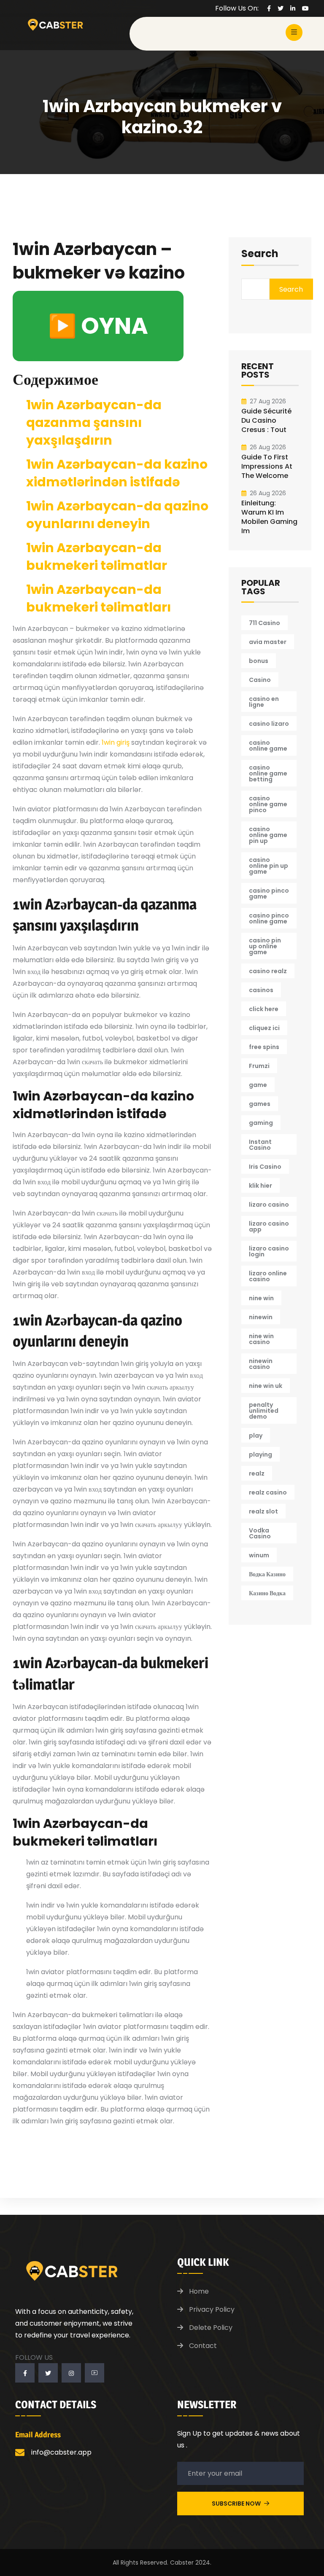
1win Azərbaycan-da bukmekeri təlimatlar (97, 557)
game (258, 1085)
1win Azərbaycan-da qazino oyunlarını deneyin (117, 515)
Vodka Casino (260, 1533)
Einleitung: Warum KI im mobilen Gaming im (269, 517)
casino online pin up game (269, 866)
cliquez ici (264, 1028)
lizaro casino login (269, 1251)
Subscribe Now (237, 2504)
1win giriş (116, 742)
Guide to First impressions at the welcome (267, 466)
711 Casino (265, 623)
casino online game (268, 746)
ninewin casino (261, 1364)
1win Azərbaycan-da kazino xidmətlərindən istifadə (117, 473)
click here (264, 1009)
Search (260, 255)
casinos (261, 990)
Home (199, 2291)
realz (257, 1473)
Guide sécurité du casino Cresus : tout (266, 420)
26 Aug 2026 (268, 447)
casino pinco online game (269, 918)
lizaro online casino (268, 1276)
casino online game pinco (268, 804)
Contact (203, 2346)
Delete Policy (211, 2328)
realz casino (268, 1492)
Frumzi (259, 1066)
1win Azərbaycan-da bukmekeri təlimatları (99, 598)
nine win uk (266, 1386)
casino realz (268, 971)
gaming (261, 1123)
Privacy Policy (212, 2309)
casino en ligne (264, 702)
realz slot (263, 1511)
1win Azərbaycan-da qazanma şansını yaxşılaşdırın (94, 423)
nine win (261, 1298)
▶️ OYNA (98, 326)
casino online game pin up (268, 835)
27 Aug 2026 (268, 401)
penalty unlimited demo (264, 1411)
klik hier (261, 1186)
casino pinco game (269, 894)
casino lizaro (269, 724)
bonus (259, 661)
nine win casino (261, 1339)
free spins (264, 1047)
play (256, 1436)
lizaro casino (269, 1205)
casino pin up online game (265, 946)
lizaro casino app (269, 1226)
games (260, 1104)
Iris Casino (265, 1167)
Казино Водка (267, 1593)
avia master (268, 642)
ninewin (261, 1317)
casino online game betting (268, 773)
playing (261, 1454)
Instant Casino (260, 1145)
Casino (260, 680)
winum (259, 1555)
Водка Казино (267, 1574)
